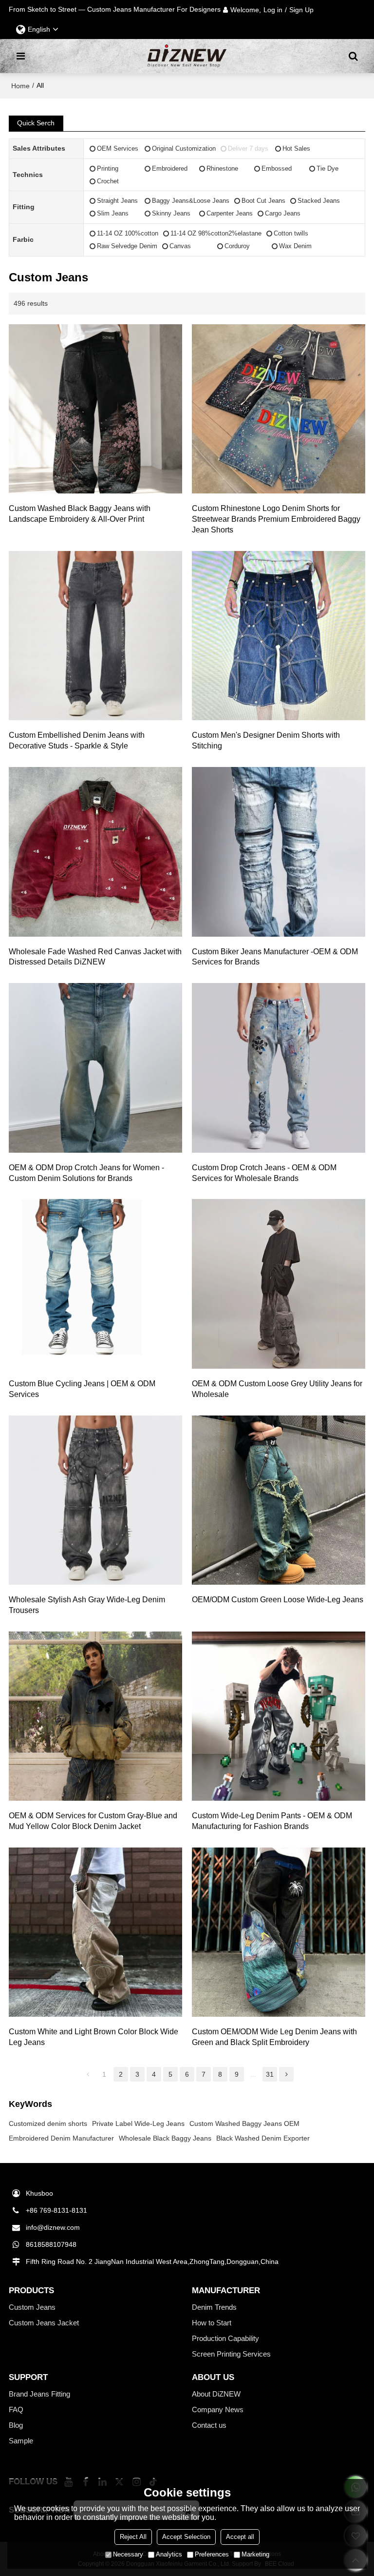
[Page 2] (286, 2074)
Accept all (240, 2537)
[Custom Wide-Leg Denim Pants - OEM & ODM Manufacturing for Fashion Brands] (279, 1716)
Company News (218, 2410)
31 (270, 2074)
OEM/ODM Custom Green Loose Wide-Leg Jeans (278, 1600)
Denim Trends (214, 2307)
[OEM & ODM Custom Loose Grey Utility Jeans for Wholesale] (279, 1284)
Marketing (255, 2554)
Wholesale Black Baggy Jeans (165, 2138)
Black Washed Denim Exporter (263, 2138)
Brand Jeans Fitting (39, 2394)
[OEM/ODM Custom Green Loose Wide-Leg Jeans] (279, 1500)
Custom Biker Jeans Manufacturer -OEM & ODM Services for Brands (275, 957)
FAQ (16, 2410)
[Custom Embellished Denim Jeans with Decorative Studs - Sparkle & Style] (95, 636)
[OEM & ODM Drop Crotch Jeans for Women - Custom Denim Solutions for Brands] (95, 1068)
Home (20, 86)
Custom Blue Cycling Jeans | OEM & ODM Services (82, 1389)
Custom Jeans (32, 2307)
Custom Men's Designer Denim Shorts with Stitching (266, 740)
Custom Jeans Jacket (44, 2323)
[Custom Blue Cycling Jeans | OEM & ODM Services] (95, 1284)
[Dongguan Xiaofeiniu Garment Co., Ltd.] (187, 56)
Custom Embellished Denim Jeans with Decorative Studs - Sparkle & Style (77, 740)
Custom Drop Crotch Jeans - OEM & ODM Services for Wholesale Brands (264, 1173)
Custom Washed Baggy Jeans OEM (244, 2124)
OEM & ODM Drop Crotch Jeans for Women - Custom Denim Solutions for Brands (86, 1173)
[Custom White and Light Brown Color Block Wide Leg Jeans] (95, 1932)
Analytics (169, 2554)
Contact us (209, 2425)
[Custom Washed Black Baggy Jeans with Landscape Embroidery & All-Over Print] (95, 409)
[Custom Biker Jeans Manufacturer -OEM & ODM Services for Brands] (279, 852)
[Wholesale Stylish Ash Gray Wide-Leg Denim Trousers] (95, 1500)
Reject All (133, 2537)
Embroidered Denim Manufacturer (61, 2138)
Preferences (212, 2554)
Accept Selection (186, 2537)
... (253, 2074)
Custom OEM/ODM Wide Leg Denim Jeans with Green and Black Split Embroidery (274, 2037)
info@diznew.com (53, 2227)
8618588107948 (51, 2244)
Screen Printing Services (231, 2354)
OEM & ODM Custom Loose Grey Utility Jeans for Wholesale (277, 1389)
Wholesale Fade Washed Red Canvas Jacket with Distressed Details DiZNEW (95, 957)
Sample (21, 2441)
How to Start (212, 2323)
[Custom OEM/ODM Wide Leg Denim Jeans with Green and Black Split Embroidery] (279, 1932)
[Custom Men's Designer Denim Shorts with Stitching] (279, 636)
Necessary (128, 2554)
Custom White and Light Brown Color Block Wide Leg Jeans (93, 2037)
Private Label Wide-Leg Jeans (138, 2124)
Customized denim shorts (48, 2124)
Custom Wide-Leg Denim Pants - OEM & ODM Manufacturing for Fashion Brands (272, 1821)
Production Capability (225, 2339)
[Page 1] (88, 2074)
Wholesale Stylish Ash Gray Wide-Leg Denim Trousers (87, 1605)
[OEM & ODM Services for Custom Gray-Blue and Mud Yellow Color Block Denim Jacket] (95, 1716)
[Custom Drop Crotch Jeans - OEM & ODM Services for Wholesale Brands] (279, 1068)
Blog (16, 2425)
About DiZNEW (216, 2394)
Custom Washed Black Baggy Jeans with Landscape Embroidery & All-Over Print (80, 514)
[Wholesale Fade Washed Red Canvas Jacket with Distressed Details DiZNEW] (95, 852)
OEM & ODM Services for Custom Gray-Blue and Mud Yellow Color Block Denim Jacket (93, 1821)
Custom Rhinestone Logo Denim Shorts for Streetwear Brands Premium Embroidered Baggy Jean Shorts (276, 519)
